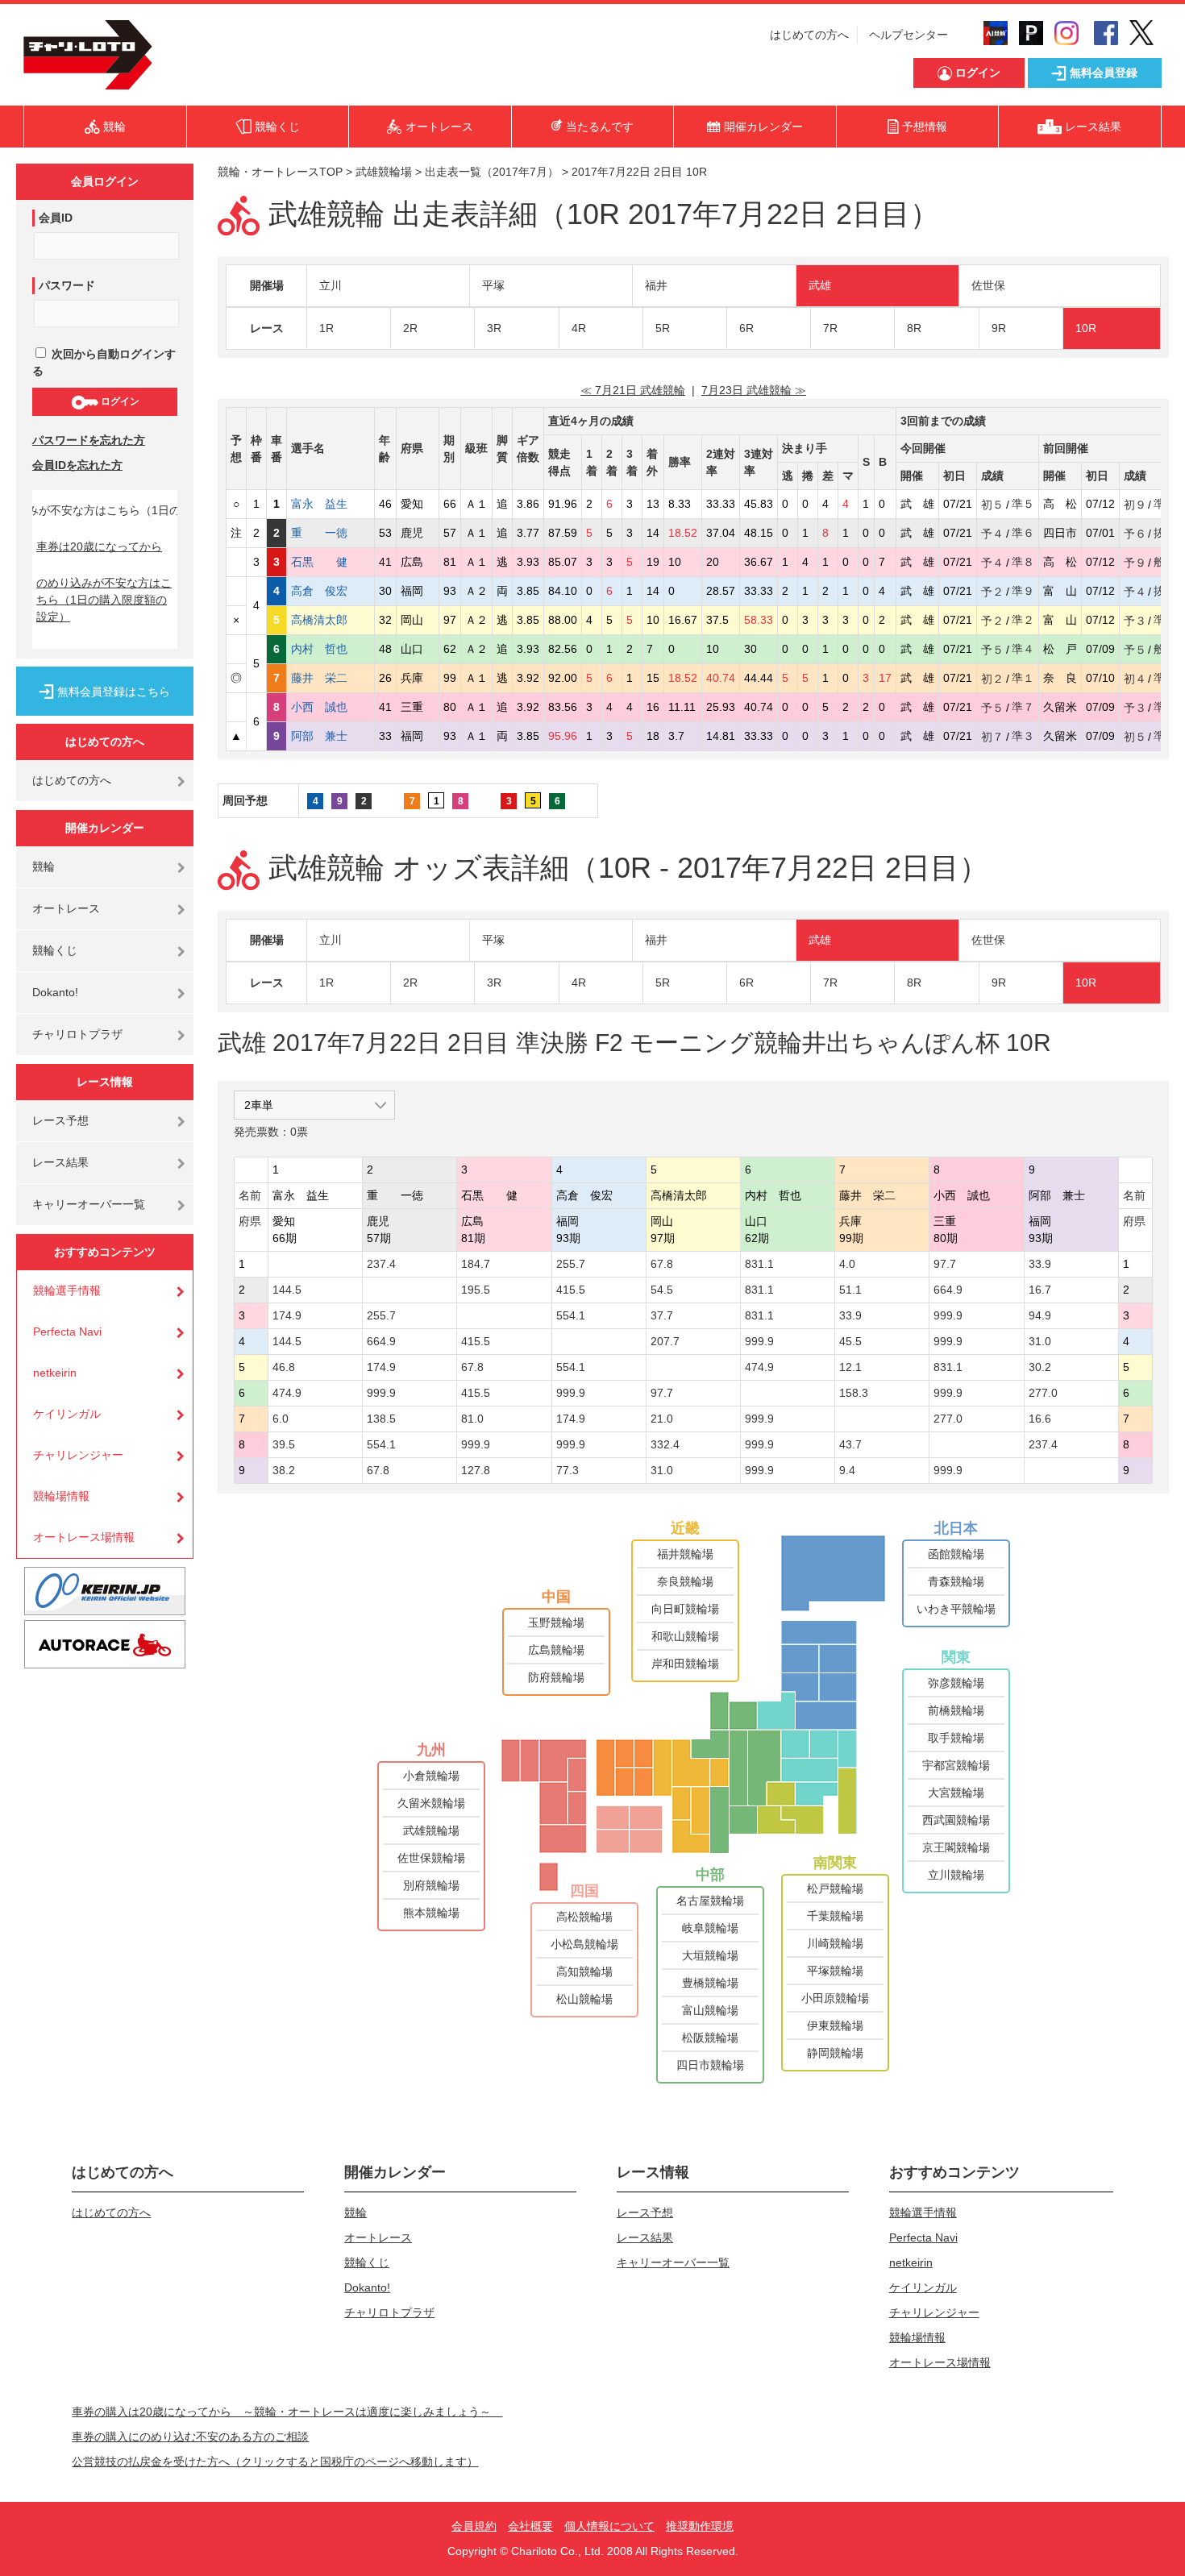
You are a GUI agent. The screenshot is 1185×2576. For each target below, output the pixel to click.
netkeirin (55, 1373)
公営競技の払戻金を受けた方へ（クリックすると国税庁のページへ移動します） (275, 2462)
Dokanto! (55, 992)
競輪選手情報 (67, 1290)
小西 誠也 (331, 707)
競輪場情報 (61, 1496)
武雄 (820, 285)
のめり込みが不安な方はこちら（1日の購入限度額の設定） (104, 600)
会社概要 (530, 2526)
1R (326, 328)
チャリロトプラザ (77, 1034)
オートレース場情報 (84, 1537)
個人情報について (609, 2526)
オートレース (66, 908)
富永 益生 (331, 504)
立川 (331, 285)
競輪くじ (55, 950)
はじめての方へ (809, 35)
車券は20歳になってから (99, 546)
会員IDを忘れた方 (77, 465)
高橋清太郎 (331, 620)
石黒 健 (331, 562)
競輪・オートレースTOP (280, 172)
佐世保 (988, 285)
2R (410, 328)
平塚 (493, 285)
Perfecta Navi (67, 1332)
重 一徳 (331, 533)
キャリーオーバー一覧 (89, 1204)
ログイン (119, 401)
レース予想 (60, 1120)
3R (494, 328)
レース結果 (60, 1162)
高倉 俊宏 (331, 591)
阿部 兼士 (331, 736)
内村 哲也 (331, 649)
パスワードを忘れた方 (89, 440)
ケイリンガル (67, 1414)
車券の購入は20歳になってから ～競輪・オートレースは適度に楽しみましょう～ (287, 2412)
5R (663, 328)
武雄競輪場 (384, 172)
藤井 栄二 (331, 678)
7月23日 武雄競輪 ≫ (754, 390)
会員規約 (474, 2526)
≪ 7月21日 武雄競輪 (633, 390)
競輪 (44, 866)
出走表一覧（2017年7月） (492, 172)
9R (999, 328)
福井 (656, 285)
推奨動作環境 (700, 2526)
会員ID (56, 218)
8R (914, 328)
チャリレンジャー (78, 1455)
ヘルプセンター (908, 35)
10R (1086, 328)
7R (830, 328)
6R (746, 328)
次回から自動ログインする (104, 362)
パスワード (67, 285)
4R (579, 328)
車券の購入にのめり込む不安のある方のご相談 (190, 2437)
